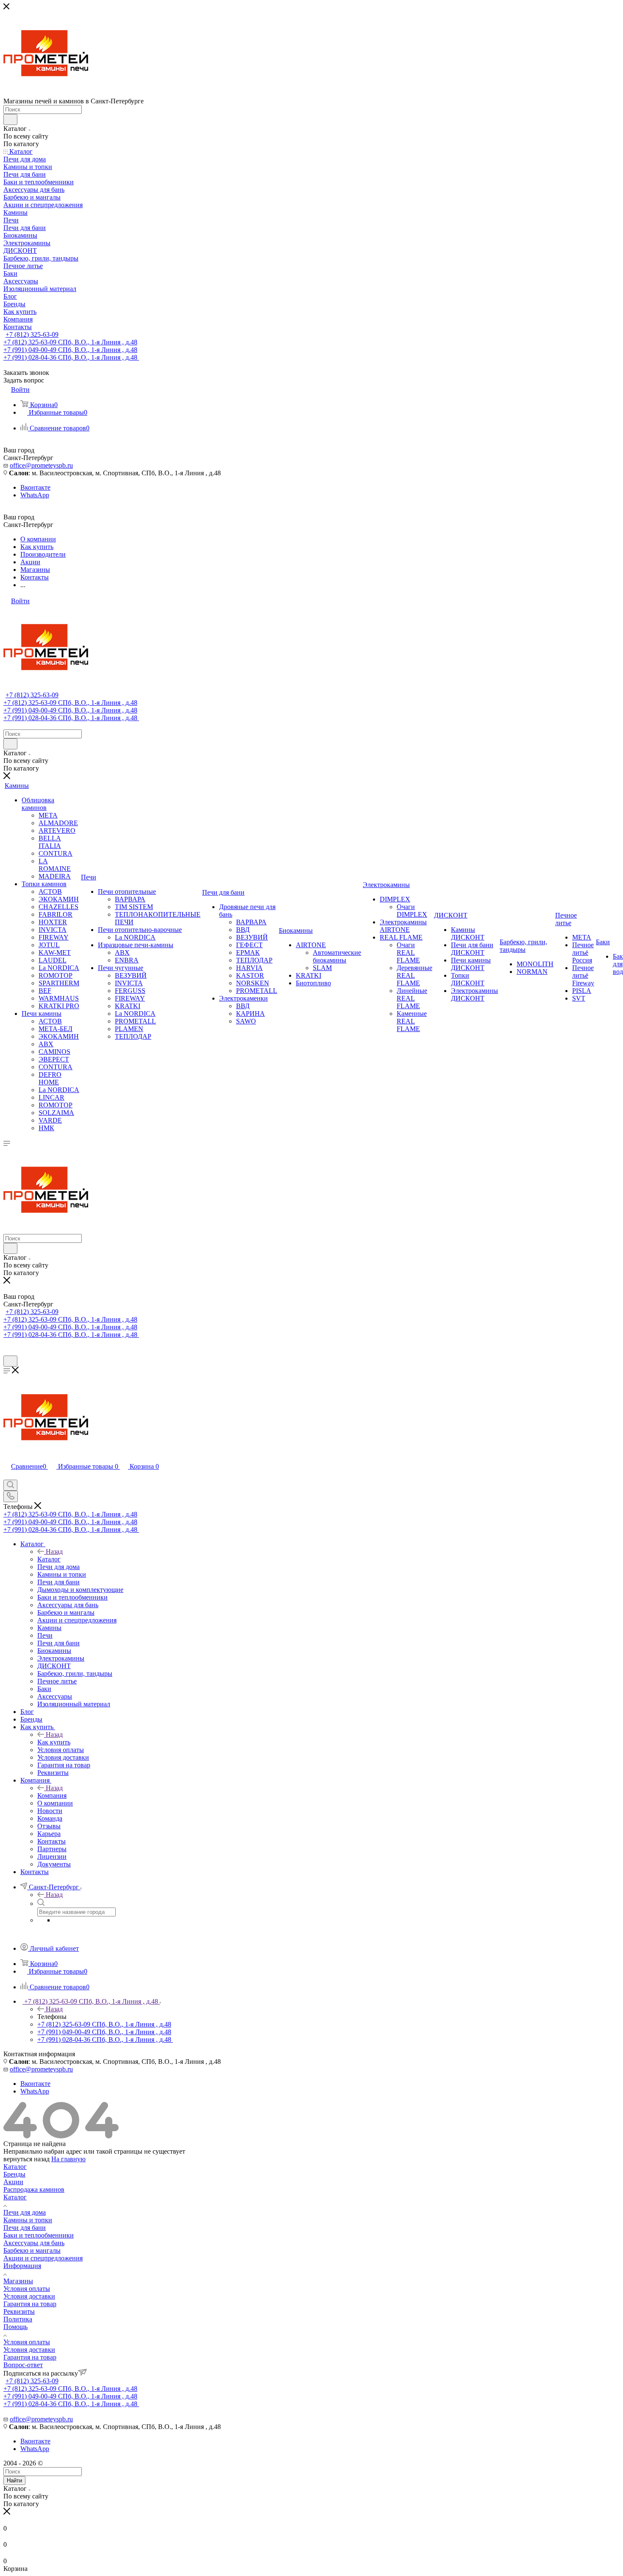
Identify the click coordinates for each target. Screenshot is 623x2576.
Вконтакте (35, 487)
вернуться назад (26, 2159)
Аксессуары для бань (34, 2243)
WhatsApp (35, 495)
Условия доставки (29, 2296)
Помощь (15, 2327)
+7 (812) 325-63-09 (32, 334)
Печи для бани (25, 2228)
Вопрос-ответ (23, 2365)
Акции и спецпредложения (43, 2258)
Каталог (49, 1559)
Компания (52, 1795)
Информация (22, 2266)
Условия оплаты (27, 2289)
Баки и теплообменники (39, 2235)
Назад (54, 1551)
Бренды (14, 2174)
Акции (13, 2182)
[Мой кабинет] (7, 1352)
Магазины (18, 2281)
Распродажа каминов (34, 2189)
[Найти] (10, 119)
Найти (14, 2480)
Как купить (54, 1742)
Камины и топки (28, 2220)
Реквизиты (19, 2311)
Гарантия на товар (30, 2304)
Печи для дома (25, 2212)
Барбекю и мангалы (32, 2250)
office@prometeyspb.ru (41, 465)
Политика (18, 2319)
